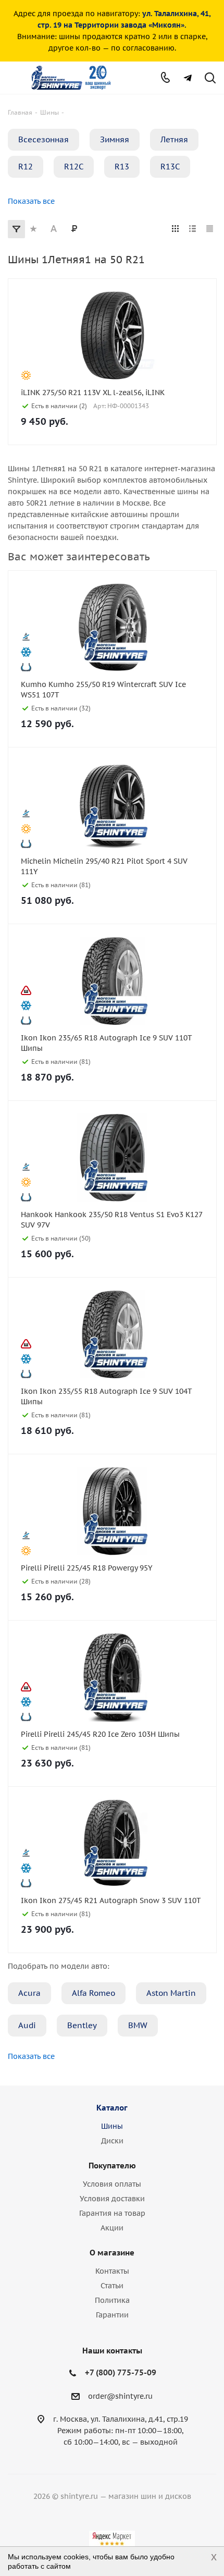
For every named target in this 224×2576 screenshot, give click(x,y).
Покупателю (112, 2166)
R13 (122, 167)
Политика (112, 2300)
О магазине (112, 2253)
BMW (138, 2025)
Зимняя (115, 139)
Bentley (82, 2025)
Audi (27, 2025)
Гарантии (112, 2315)
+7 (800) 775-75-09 (121, 2372)
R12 (26, 167)
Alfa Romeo (94, 1993)
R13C (170, 167)
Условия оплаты (112, 2184)
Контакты (112, 2271)
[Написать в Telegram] (188, 78)
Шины (112, 2126)
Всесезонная (43, 139)
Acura (29, 1993)
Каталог (112, 2108)
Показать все (31, 201)
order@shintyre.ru (120, 2396)
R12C (74, 167)
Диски (112, 2141)
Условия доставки (112, 2199)
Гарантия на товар (112, 2213)
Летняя (174, 139)
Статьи (112, 2286)
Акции (112, 2228)
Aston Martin (171, 1993)
